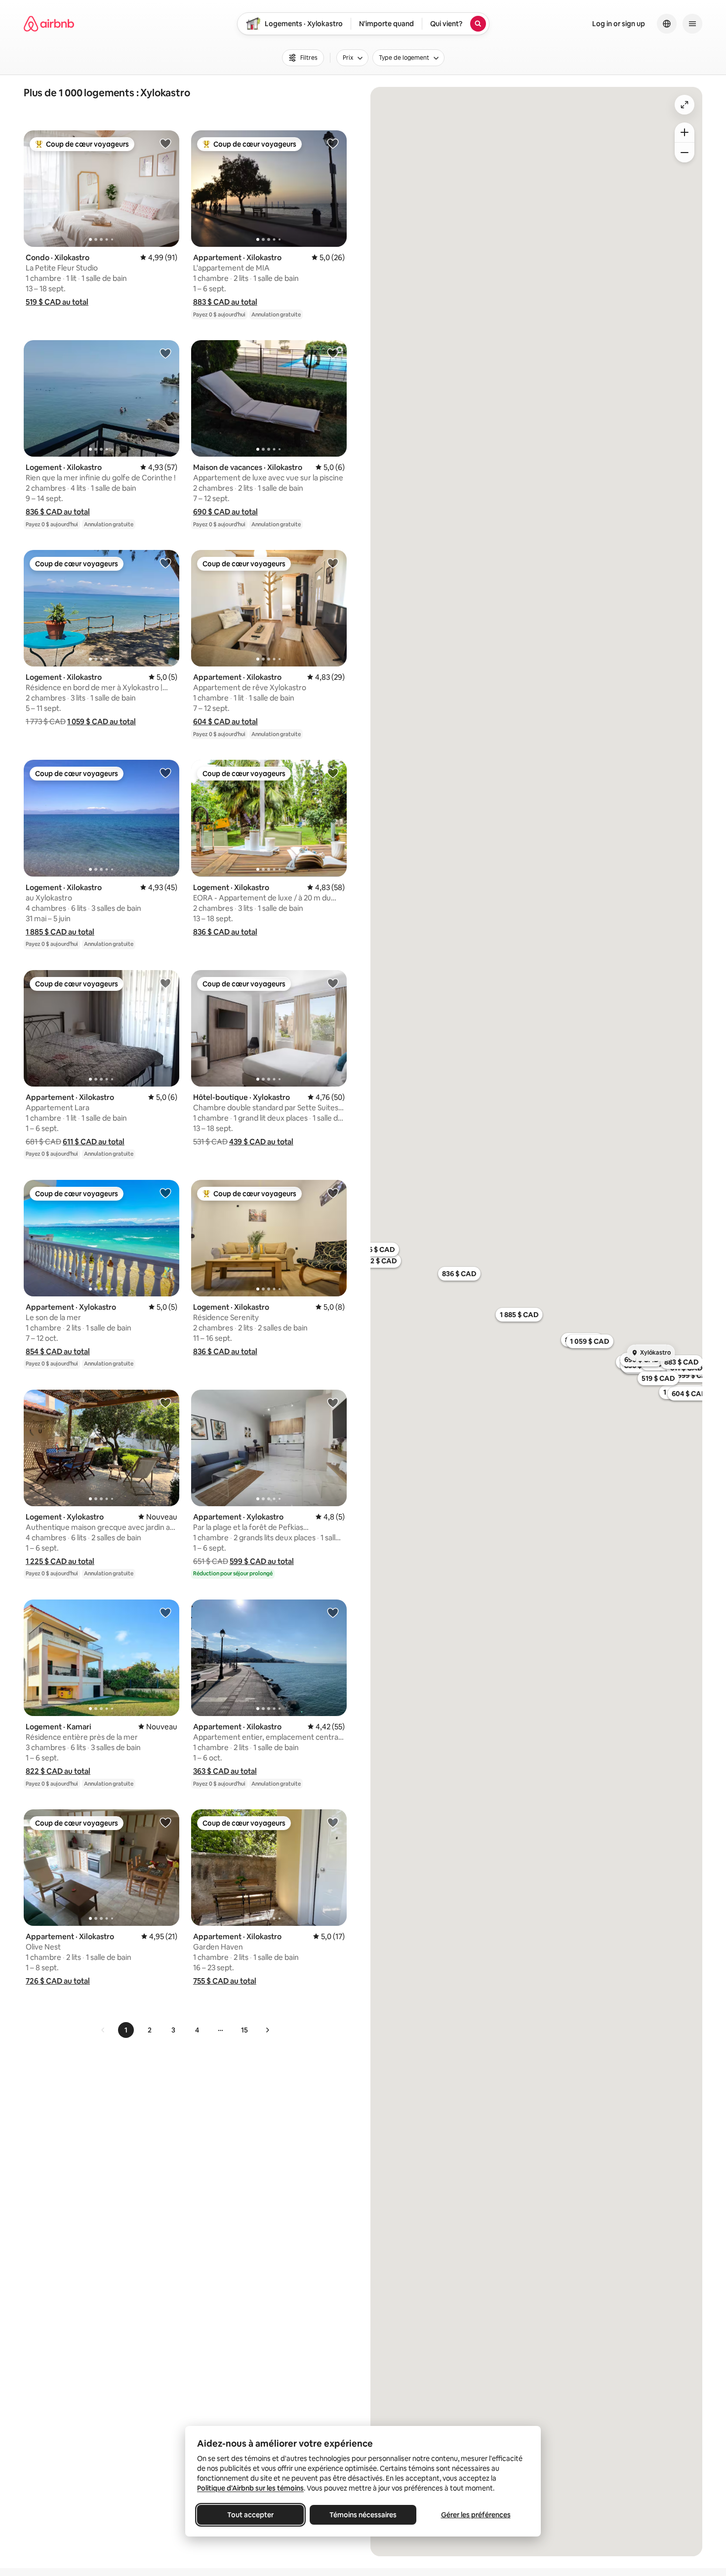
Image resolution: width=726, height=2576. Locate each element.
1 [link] (126, 2030)
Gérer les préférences (476, 2515)
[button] (57, 302)
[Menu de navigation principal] (692, 24)
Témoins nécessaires (363, 2515)
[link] (103, 2030)
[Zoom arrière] (685, 132)
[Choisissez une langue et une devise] (667, 24)
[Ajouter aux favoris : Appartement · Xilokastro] (333, 143)
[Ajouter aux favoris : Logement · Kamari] (165, 1612)
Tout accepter (250, 2515)
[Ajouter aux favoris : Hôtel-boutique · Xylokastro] (333, 983)
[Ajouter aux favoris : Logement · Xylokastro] (165, 1403)
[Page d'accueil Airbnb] (49, 24)
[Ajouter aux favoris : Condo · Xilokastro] (165, 143)
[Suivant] (267, 2030)
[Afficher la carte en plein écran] (685, 105)
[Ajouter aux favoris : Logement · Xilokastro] (165, 353)
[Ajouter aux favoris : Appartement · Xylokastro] (165, 1193)
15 (244, 2030)
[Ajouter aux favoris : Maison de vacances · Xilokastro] (333, 353)
